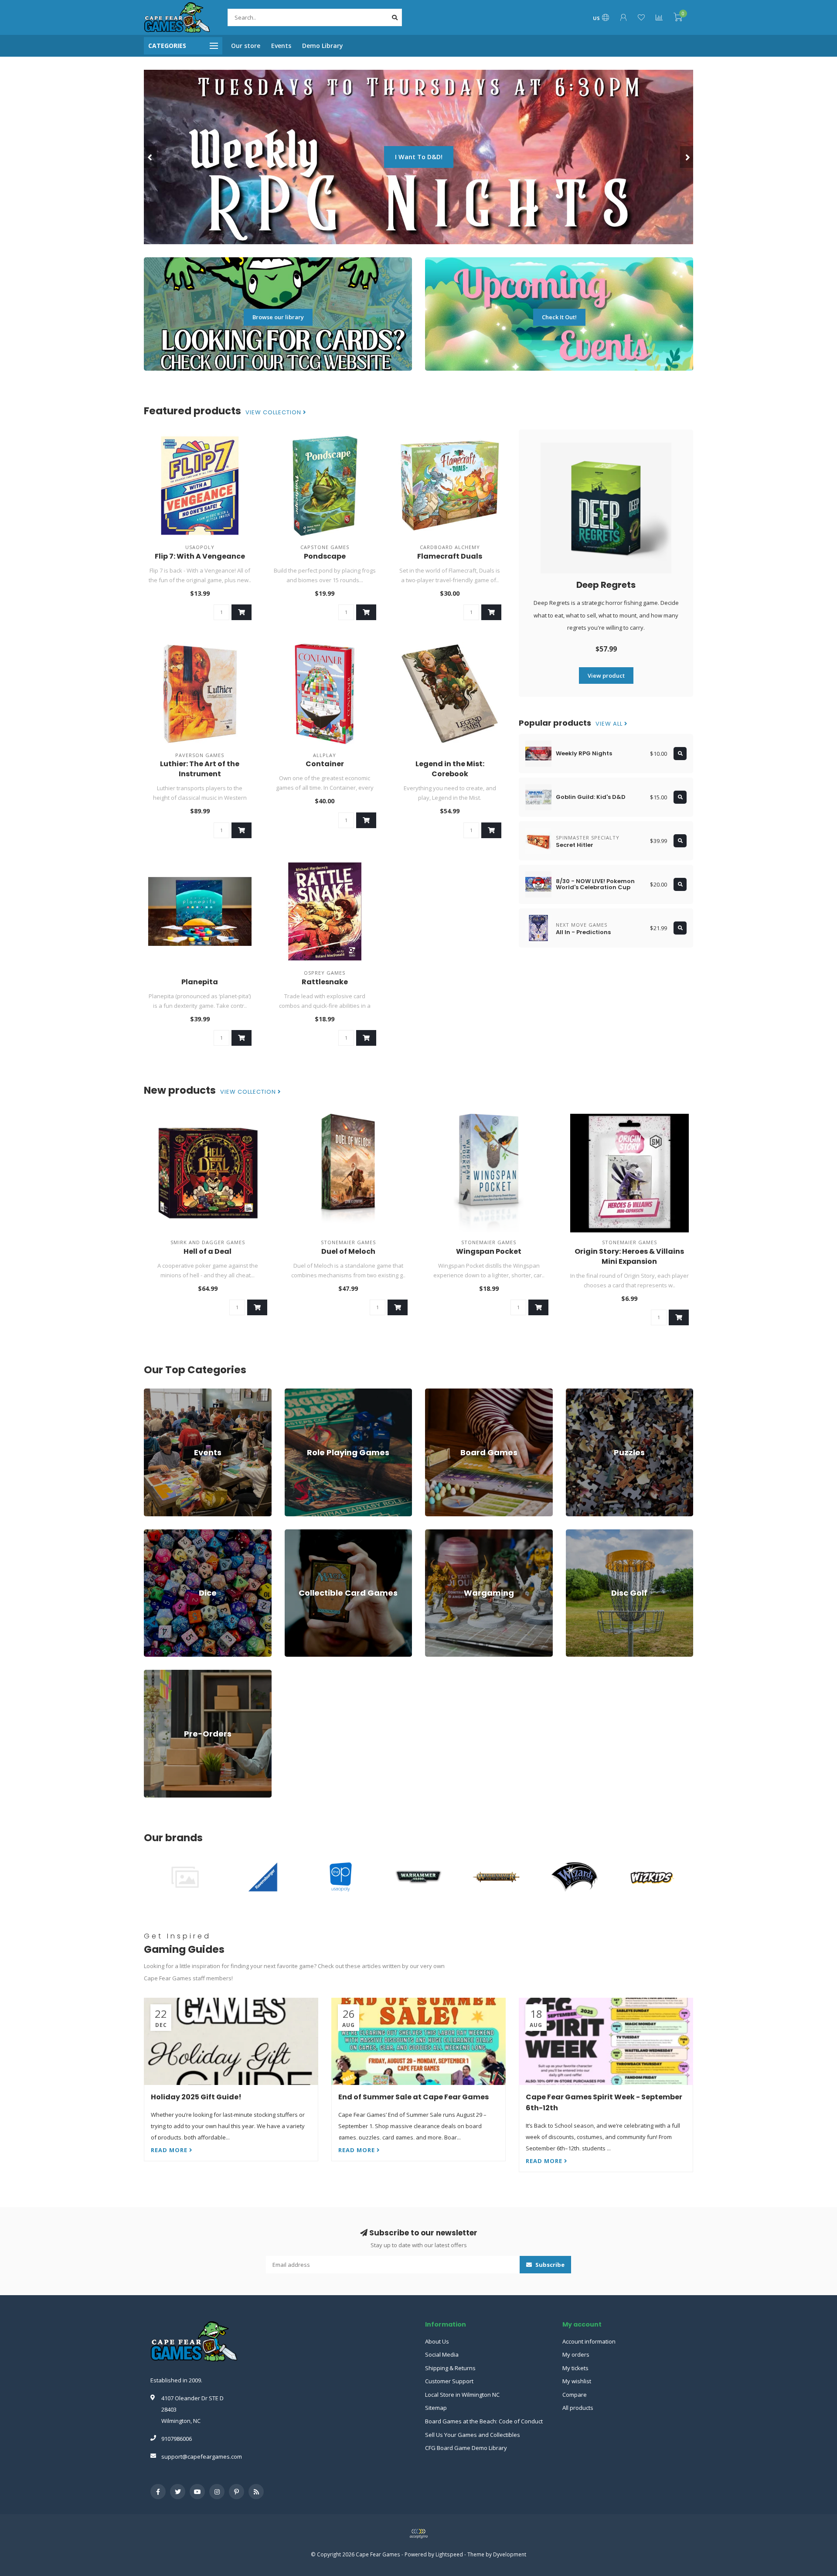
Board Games (443, 1392)
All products (578, 2408)
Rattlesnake (325, 982)
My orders (576, 2354)
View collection (274, 413)
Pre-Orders (159, 1674)
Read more (170, 2150)
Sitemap (436, 2408)
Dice (150, 1533)
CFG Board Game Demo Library (466, 2448)
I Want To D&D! (162, 157)
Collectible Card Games (315, 1533)
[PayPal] (418, 2534)
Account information (589, 2341)
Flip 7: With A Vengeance (200, 556)
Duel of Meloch (348, 1251)
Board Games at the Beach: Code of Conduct (484, 2421)
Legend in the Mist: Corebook (450, 769)
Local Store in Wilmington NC (462, 2395)
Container (325, 764)
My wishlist (577, 2381)
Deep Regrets (606, 585)
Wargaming (440, 1533)
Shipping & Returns (450, 2368)
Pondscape (325, 556)
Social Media (442, 2354)
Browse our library (278, 317)
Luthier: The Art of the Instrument (200, 769)
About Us (437, 2341)
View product (606, 676)
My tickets (575, 2368)
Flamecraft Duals (450, 556)
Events (281, 46)
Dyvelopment (510, 2554)
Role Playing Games (311, 1392)
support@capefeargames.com (202, 2457)
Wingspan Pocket (489, 1251)
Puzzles (576, 1392)
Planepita (200, 982)
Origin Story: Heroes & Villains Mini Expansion (629, 1256)
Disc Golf (578, 1533)
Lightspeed (449, 2554)
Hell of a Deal (208, 1251)
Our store (246, 46)
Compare (575, 2395)
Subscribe (549, 2265)
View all (610, 724)
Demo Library (323, 46)
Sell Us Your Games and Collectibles (473, 2435)
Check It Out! (559, 317)
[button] (150, 157)
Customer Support (449, 2381)
